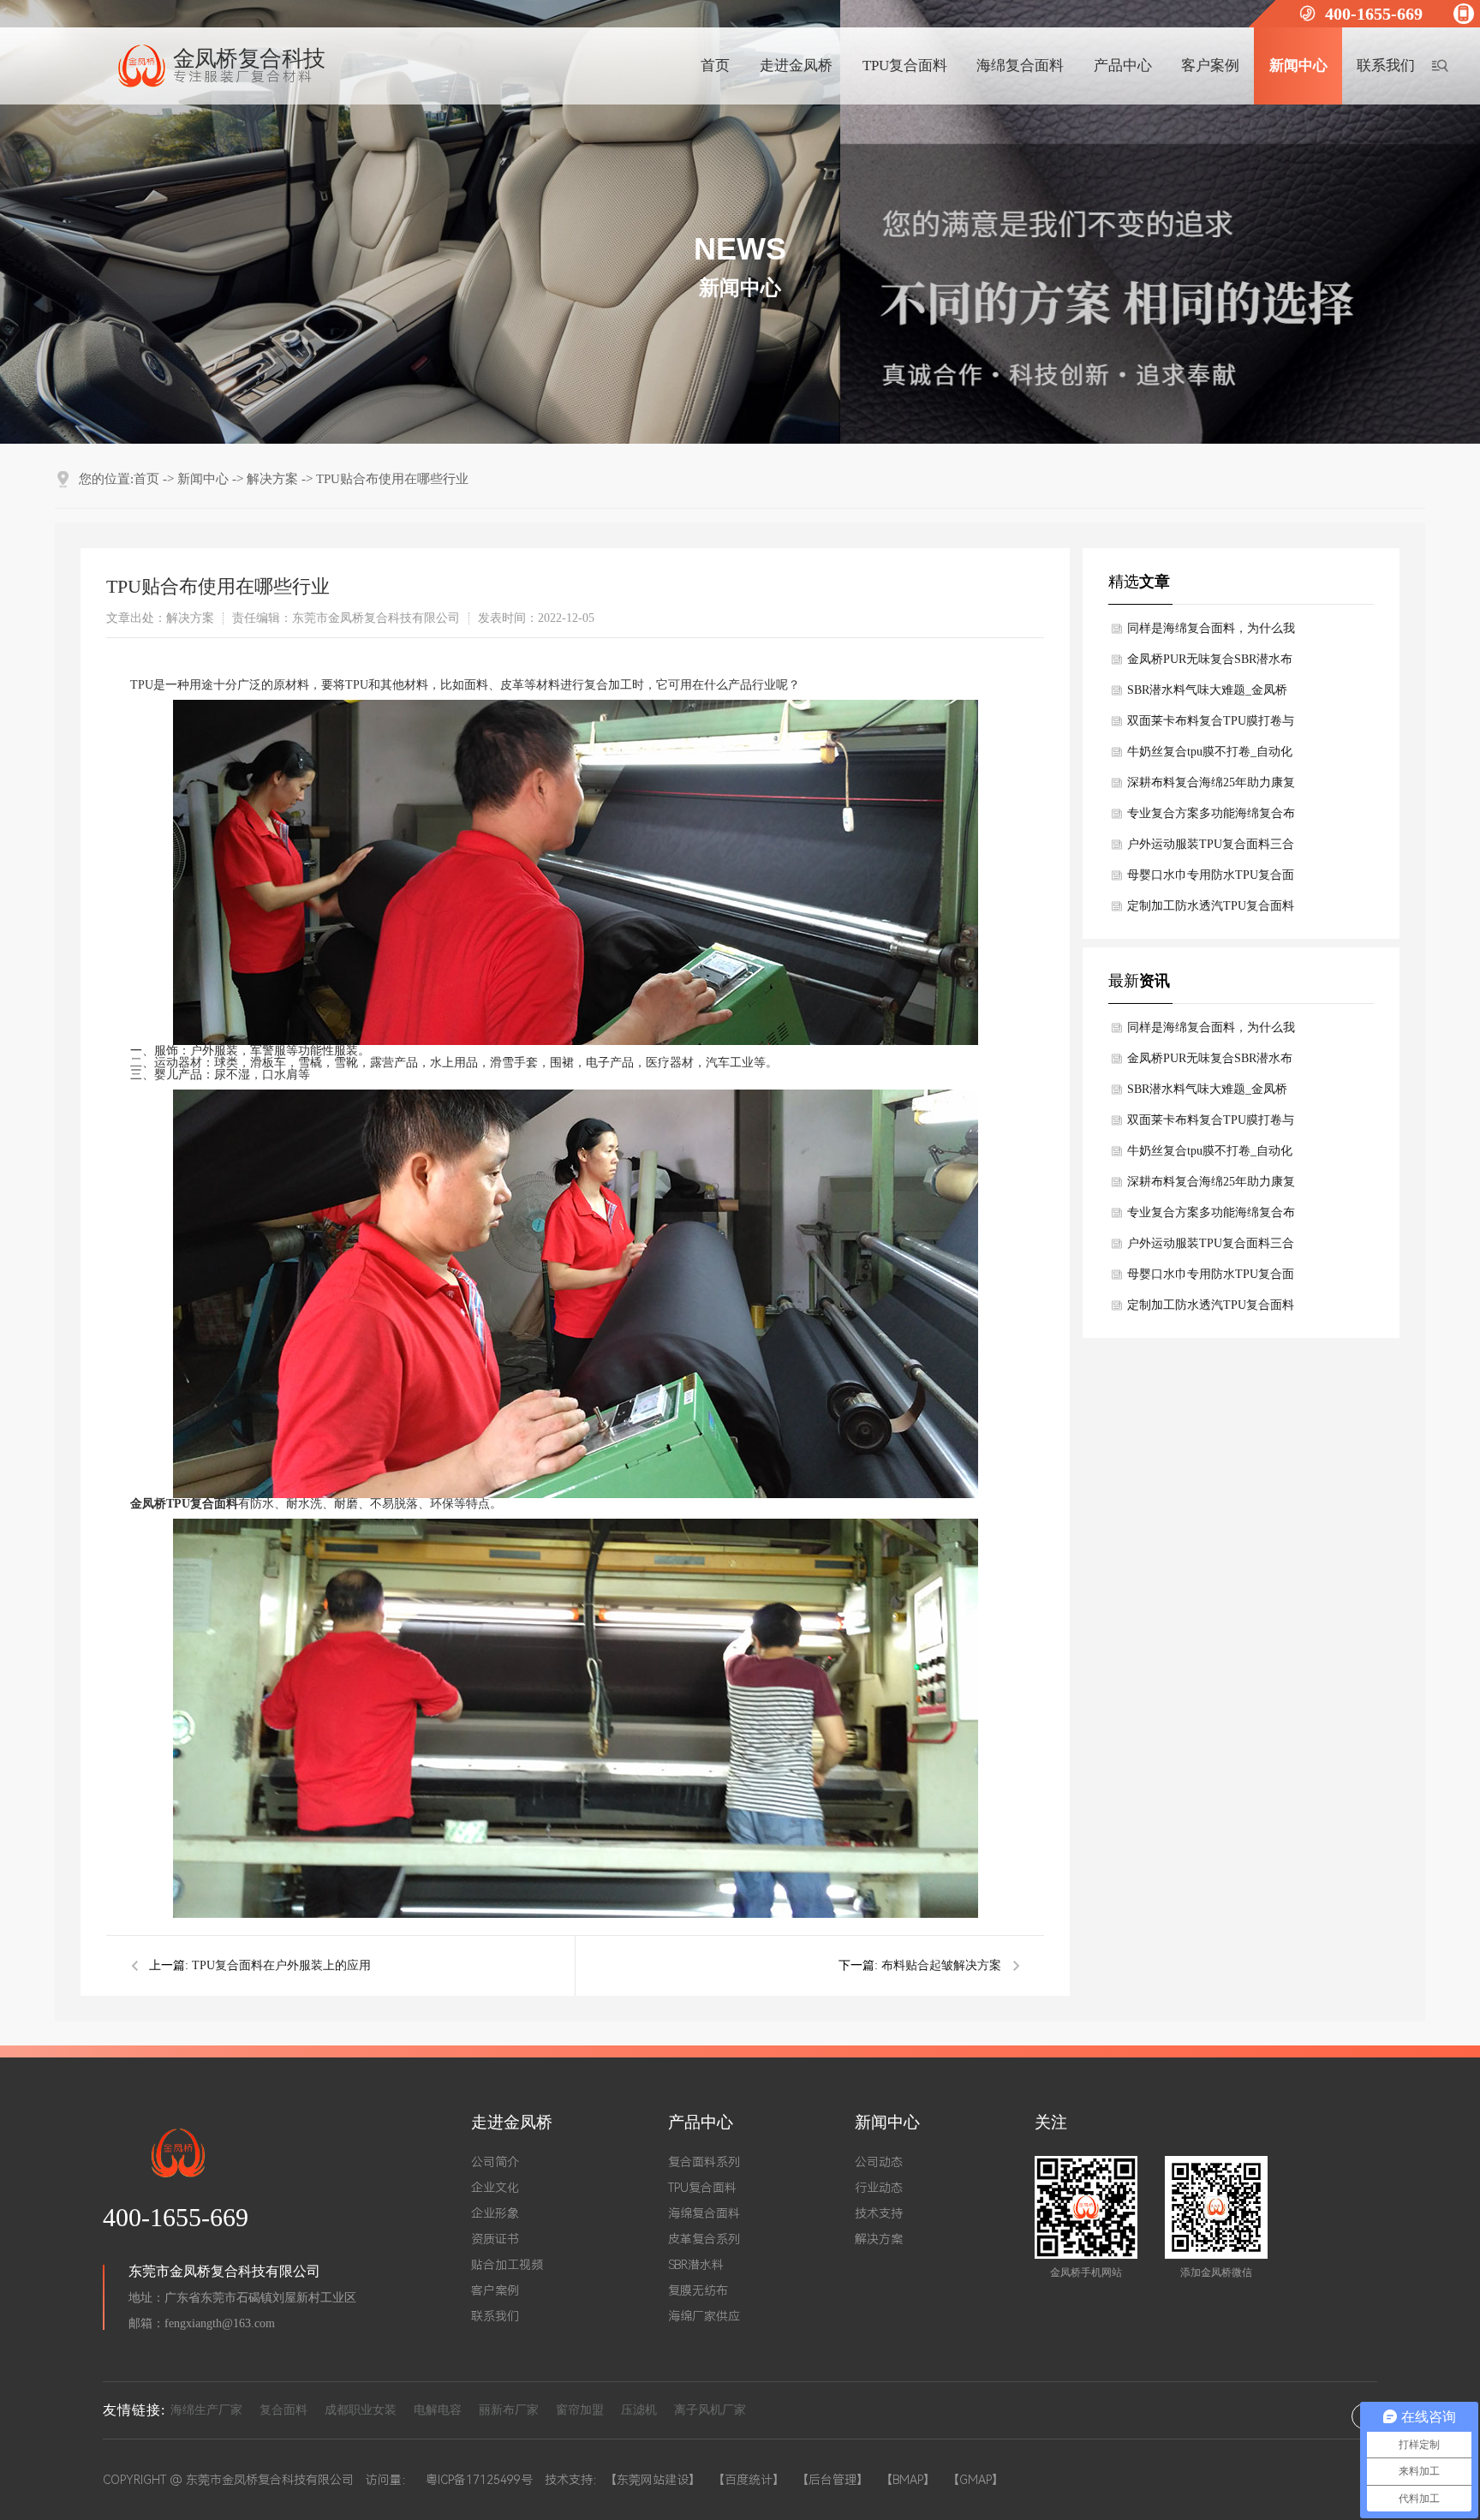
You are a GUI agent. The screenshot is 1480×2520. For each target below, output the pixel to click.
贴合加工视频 (507, 2265)
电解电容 (438, 2410)
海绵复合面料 (1020, 66)
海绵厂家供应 (704, 2316)
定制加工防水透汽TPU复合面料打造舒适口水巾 (1211, 911)
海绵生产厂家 (206, 2410)
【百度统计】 (749, 2480)
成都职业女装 (361, 2410)
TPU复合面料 (905, 66)
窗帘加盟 (580, 2410)
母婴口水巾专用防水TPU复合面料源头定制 (1211, 880)
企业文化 (495, 2188)
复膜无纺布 (698, 2290)
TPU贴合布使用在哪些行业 (392, 479)
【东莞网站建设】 (653, 2480)
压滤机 (639, 2410)
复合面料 (283, 2410)
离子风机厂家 (710, 2410)
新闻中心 (1298, 66)
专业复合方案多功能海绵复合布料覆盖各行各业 (1211, 818)
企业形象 (495, 2213)
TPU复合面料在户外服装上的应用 (281, 1965)
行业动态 (879, 2188)
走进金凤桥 (796, 66)
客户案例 (1210, 66)
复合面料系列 (704, 2162)
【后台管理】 (832, 2480)
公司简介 (495, 2162)
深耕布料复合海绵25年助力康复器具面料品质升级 (1211, 787)
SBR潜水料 (696, 2265)
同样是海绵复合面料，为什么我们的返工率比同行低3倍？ (1211, 633)
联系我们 (1386, 66)
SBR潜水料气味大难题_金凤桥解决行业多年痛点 (1207, 695)
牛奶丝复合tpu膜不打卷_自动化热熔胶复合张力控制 (1210, 756)
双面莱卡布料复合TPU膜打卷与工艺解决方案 (1211, 726)
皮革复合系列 (704, 2239)
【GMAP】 (976, 2480)
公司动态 (879, 2162)
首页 (715, 66)
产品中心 (1123, 66)
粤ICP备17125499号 (479, 2480)
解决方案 (272, 479)
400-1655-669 (1374, 14)
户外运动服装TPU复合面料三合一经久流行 (1211, 849)
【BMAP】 (908, 2480)
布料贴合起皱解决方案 (941, 1965)
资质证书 (495, 2239)
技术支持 (879, 2213)
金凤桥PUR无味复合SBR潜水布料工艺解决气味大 (1210, 664)
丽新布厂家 (509, 2410)
